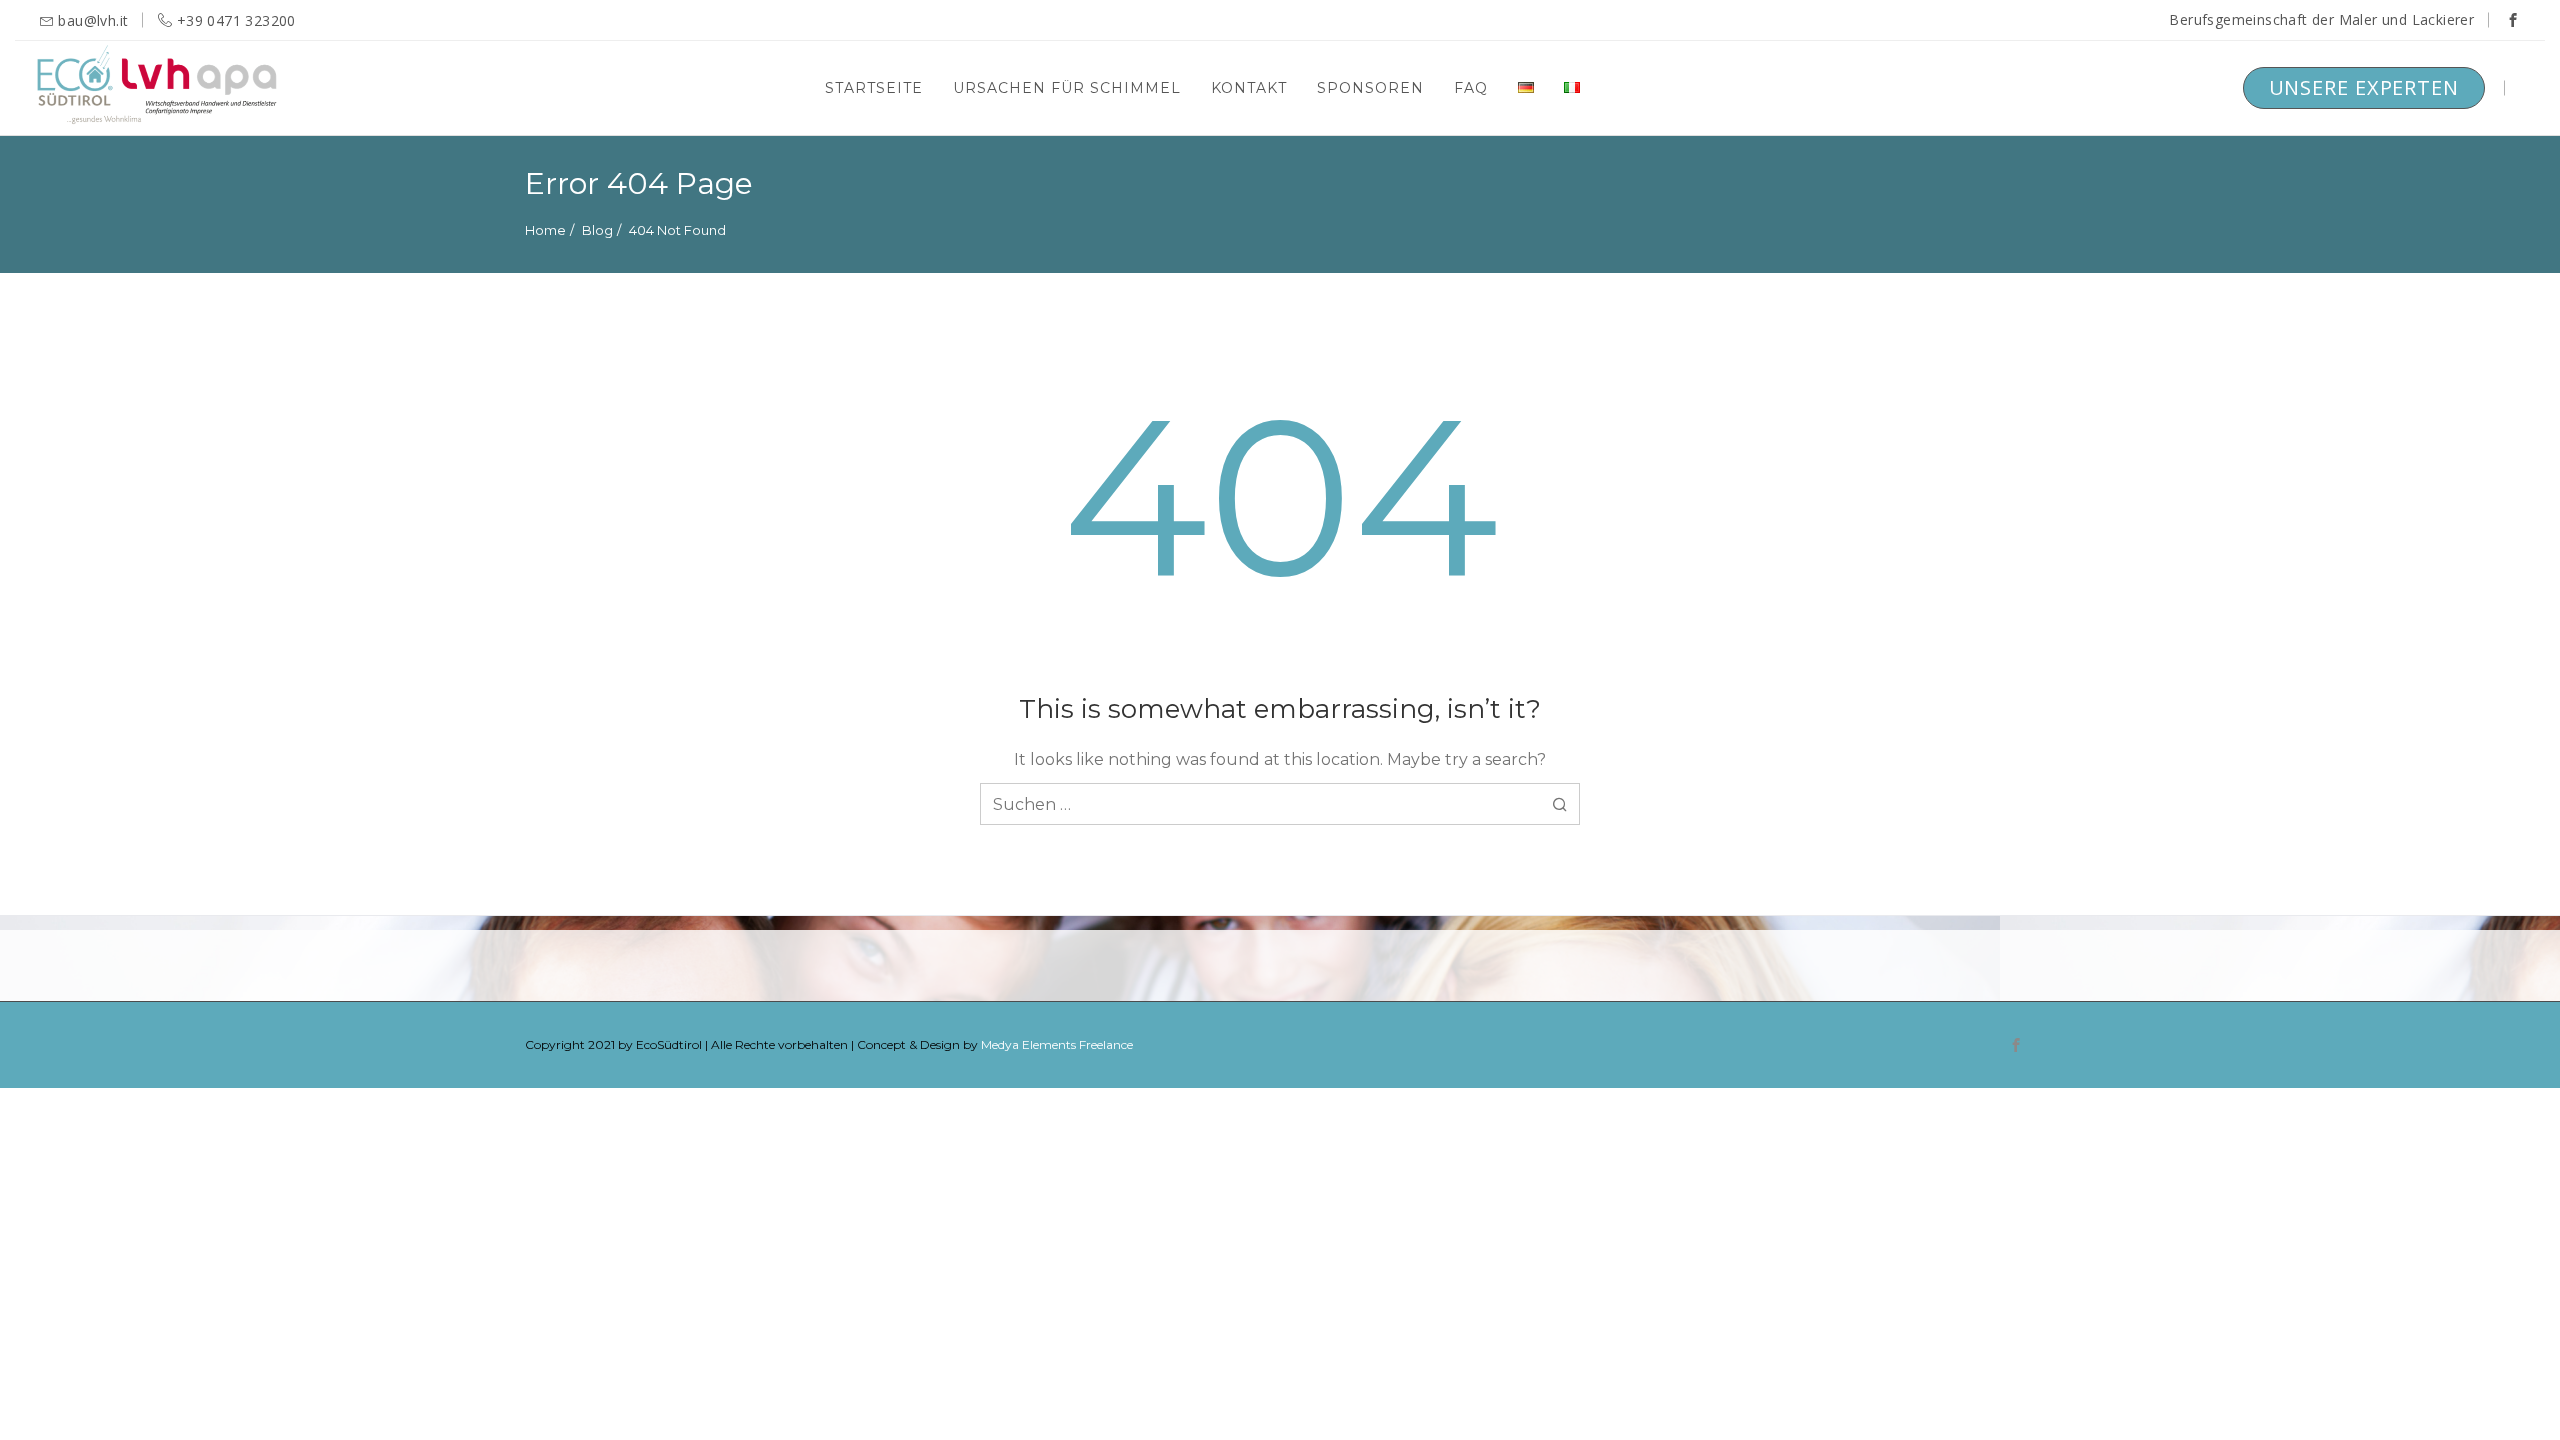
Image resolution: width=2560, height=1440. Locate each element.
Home (545, 230)
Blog (597, 230)
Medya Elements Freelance (1057, 1044)
